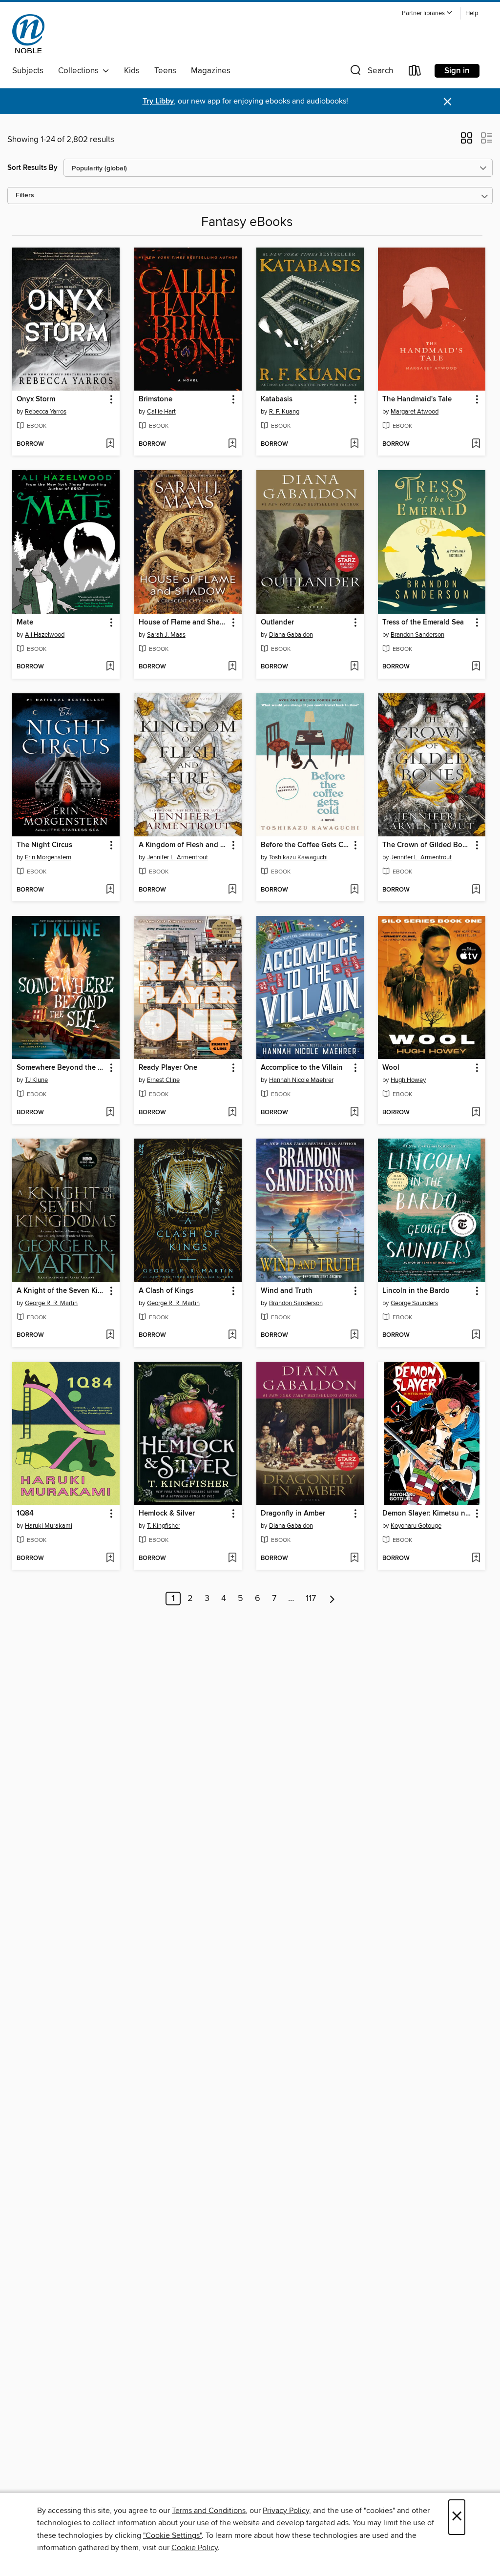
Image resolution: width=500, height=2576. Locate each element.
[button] (427, 13)
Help (472, 13)
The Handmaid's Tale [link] (417, 399)
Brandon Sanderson (417, 635)
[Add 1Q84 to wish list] (110, 1558)
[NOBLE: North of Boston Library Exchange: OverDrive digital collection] (28, 34)
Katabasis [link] (277, 399)
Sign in (457, 71)
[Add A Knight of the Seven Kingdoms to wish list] (110, 1335)
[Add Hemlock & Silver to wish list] (232, 1558)
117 (311, 1599)
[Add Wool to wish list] (476, 1113)
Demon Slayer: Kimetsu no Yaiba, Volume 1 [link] (427, 1514)
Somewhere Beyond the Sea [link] (61, 1068)
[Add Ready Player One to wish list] (232, 1113)
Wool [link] (391, 1068)
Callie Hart (161, 412)
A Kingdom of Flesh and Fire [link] (183, 845)
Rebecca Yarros (46, 412)
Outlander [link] (277, 623)
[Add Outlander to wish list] (354, 667)
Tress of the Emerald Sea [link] (423, 623)
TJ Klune (36, 1080)
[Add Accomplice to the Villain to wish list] (354, 1113)
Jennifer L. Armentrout (177, 857)
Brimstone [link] (156, 399)
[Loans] (415, 73)
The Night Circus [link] (44, 845)
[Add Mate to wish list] (110, 667)
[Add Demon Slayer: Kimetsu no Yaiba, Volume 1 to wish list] (476, 1558)
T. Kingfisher (164, 1526)
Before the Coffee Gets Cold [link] (305, 845)
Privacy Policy (286, 2511)
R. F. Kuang (284, 412)
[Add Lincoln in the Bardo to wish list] (476, 1335)
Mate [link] (25, 623)
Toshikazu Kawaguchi (298, 857)
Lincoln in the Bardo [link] (416, 1291)
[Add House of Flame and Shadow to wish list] (232, 667)
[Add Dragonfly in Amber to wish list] (354, 1558)
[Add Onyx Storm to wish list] (110, 444)
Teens (165, 71)
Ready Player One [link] (168, 1068)
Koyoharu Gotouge (416, 1526)
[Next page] (332, 1599)
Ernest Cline (163, 1080)
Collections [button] (80, 71)
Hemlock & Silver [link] (167, 1514)
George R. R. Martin (51, 1303)
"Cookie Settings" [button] (172, 2535)
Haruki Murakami (49, 1526)
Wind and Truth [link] (287, 1291)
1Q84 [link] (25, 1514)
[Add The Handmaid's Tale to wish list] (476, 444)
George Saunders (414, 1303)
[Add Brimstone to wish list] (232, 444)
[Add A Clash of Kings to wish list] (232, 1335)
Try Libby (158, 101)
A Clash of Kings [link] (166, 1291)
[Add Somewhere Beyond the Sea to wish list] (110, 1113)
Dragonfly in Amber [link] (293, 1514)
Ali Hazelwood (45, 635)
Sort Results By (32, 168)
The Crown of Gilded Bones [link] (427, 845)
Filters (25, 196)
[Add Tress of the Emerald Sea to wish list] (476, 667)
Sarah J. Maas (166, 635)
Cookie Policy (195, 2548)
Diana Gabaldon (291, 635)
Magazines (211, 71)
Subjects (28, 71)
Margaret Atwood (415, 412)
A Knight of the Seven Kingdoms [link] (61, 1291)
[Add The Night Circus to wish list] (110, 890)
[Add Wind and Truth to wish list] (354, 1335)
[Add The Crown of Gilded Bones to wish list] (476, 890)
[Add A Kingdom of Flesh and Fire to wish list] (232, 890)
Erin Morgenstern (48, 857)
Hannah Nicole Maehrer (301, 1080)
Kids (132, 71)
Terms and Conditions (209, 2511)
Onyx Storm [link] (36, 399)
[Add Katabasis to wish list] (354, 444)
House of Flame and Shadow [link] (183, 623)
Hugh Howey (408, 1080)
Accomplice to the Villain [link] (302, 1068)
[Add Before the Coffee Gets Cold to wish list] (354, 890)
